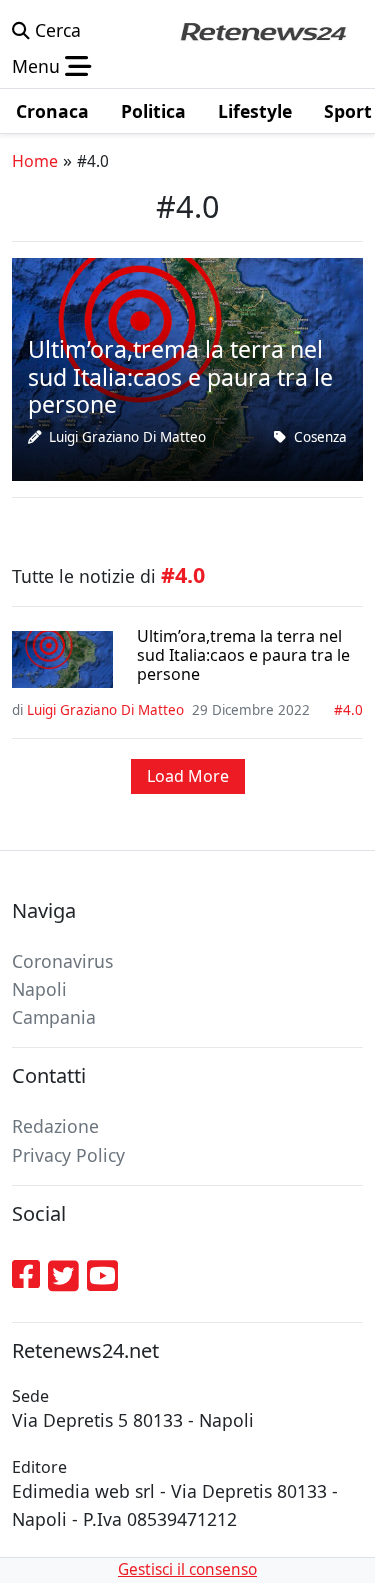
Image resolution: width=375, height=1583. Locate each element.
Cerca (55, 30)
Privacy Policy (68, 1155)
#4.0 (348, 710)
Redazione (55, 1126)
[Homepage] (263, 30)
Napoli (39, 989)
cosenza (320, 437)
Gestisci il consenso (187, 1569)
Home (35, 161)
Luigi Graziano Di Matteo (127, 437)
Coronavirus (62, 961)
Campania (54, 1017)
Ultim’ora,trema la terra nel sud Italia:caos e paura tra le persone (243, 656)
